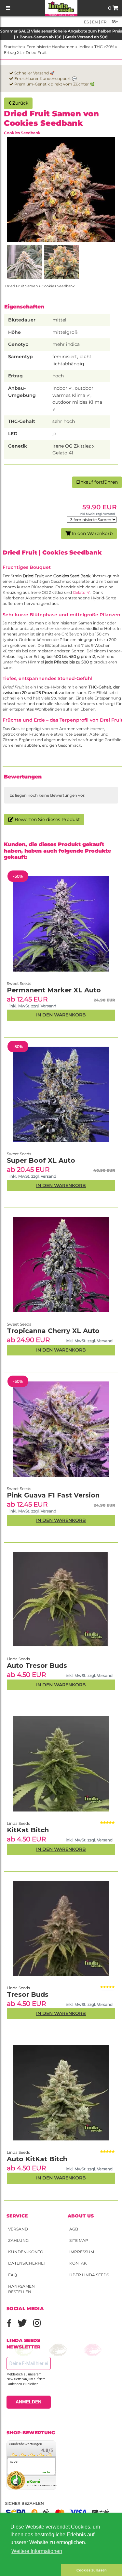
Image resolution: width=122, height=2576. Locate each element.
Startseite (13, 47)
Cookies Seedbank (22, 133)
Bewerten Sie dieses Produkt (47, 819)
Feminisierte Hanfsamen (50, 47)
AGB (74, 2229)
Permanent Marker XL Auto (54, 990)
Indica (84, 47)
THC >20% (104, 47)
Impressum (82, 2252)
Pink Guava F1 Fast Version (53, 1495)
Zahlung (18, 2240)
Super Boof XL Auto (41, 1160)
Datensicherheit (28, 2263)
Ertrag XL (13, 52)
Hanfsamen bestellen (21, 2289)
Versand (18, 2229)
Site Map (79, 2240)
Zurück (20, 103)
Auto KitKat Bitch (37, 2159)
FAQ (13, 2275)
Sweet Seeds (19, 1489)
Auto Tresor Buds (37, 1666)
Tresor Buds (28, 1994)
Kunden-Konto (26, 2252)
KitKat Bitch (28, 1830)
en (95, 22)
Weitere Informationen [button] (37, 2551)
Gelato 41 (82, 592)
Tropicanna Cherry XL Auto (53, 1331)
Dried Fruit (36, 52)
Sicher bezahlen (25, 2503)
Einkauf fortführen (97, 482)
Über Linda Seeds (89, 2275)
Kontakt (79, 2263)
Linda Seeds (18, 2152)
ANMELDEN (28, 2402)
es (86, 22)
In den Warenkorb (92, 533)
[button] (31, 2570)
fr (103, 22)
